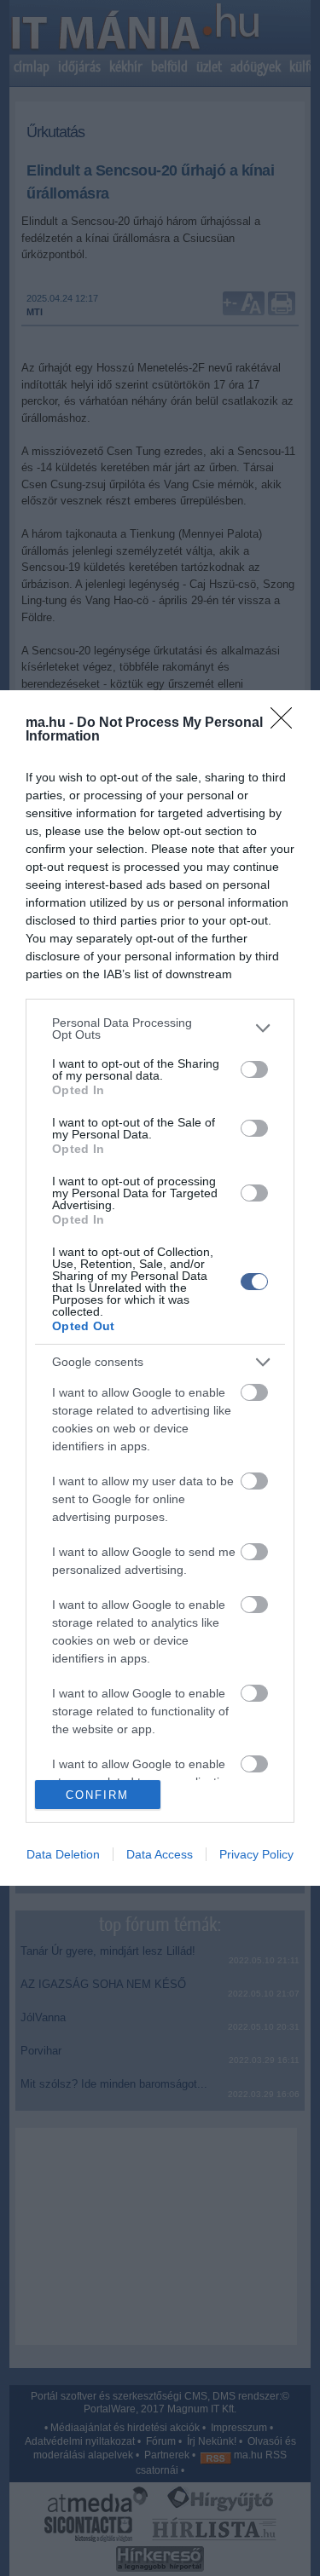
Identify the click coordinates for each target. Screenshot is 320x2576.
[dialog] (160, 1288)
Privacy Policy (256, 1854)
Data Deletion (63, 1854)
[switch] (254, 1069)
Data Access (160, 1854)
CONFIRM (97, 1795)
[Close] (287, 723)
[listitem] (160, 1029)
